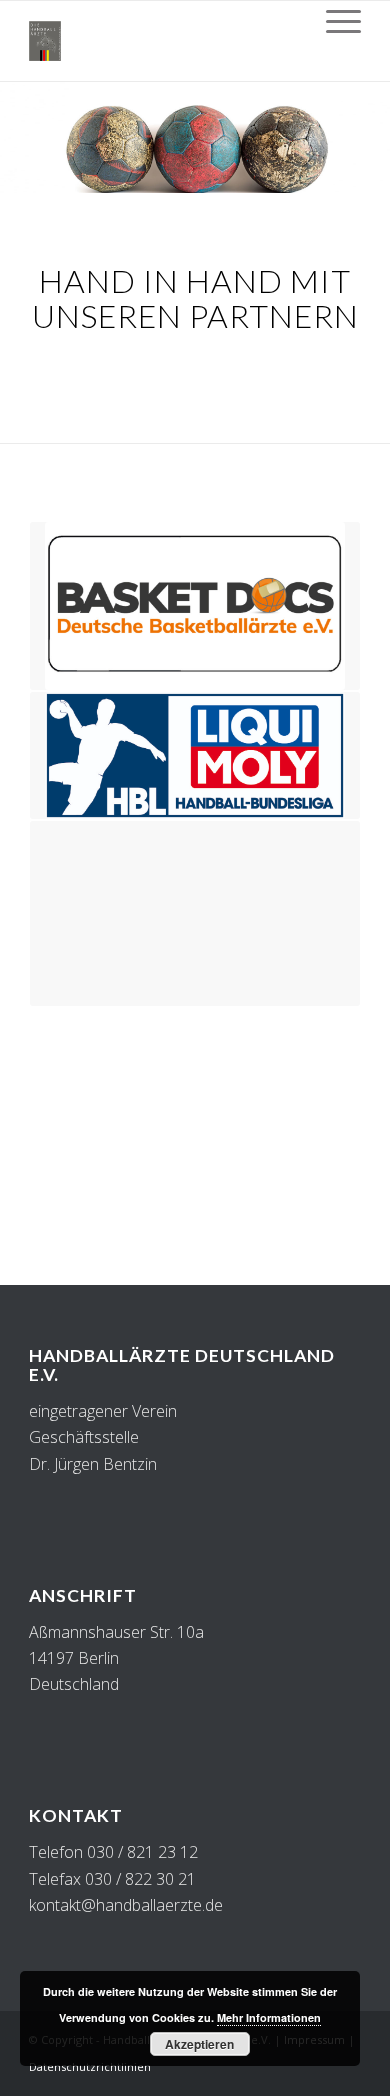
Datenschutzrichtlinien (90, 2066)
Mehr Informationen (269, 2017)
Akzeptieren (199, 2044)
